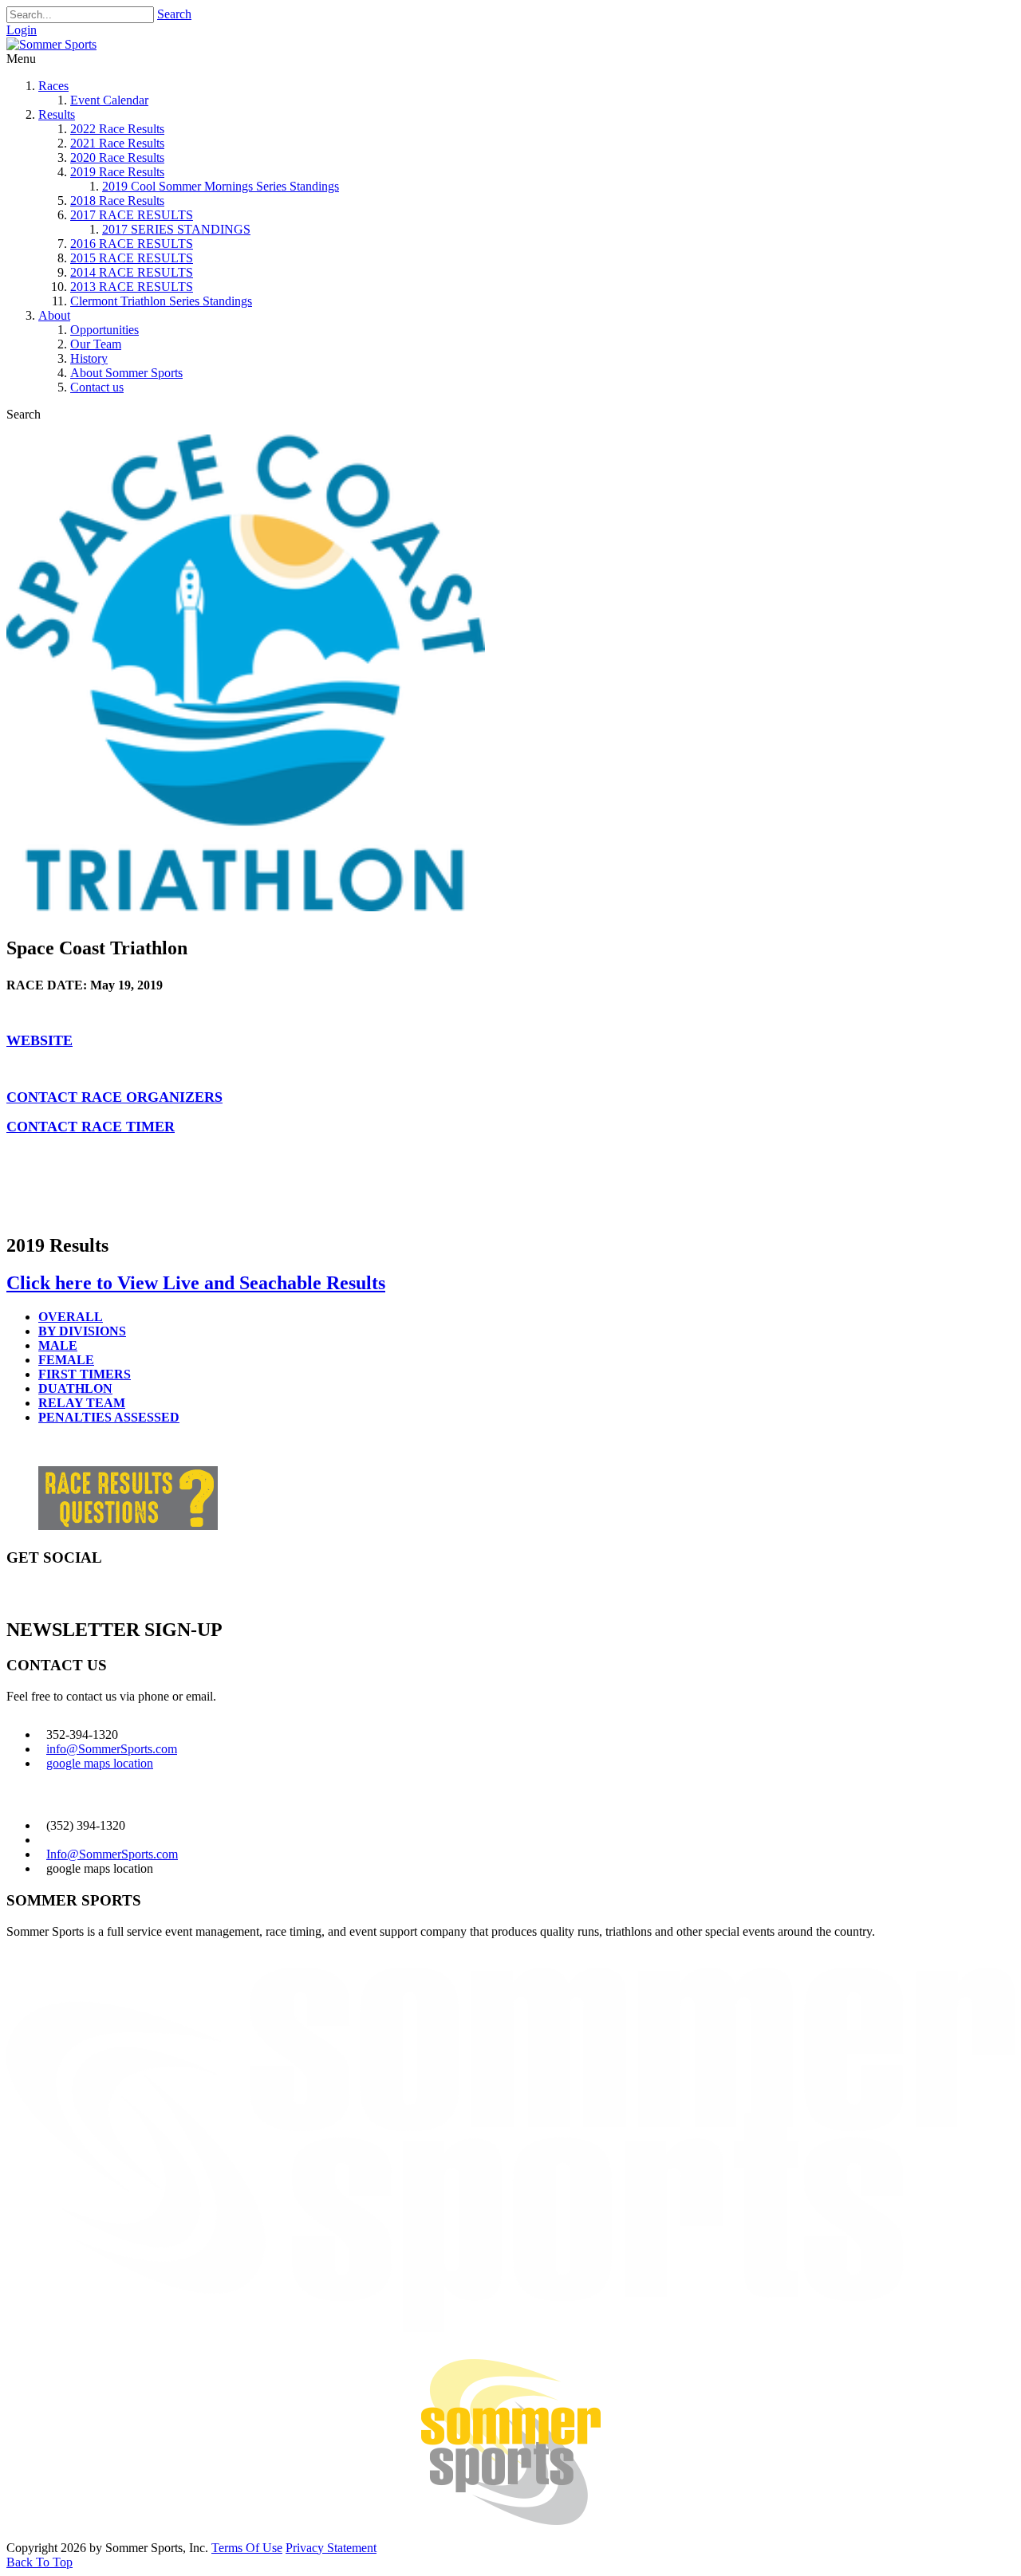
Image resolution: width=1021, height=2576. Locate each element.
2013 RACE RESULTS (132, 287)
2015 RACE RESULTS (132, 258)
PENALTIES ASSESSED (109, 1417)
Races (53, 86)
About (54, 315)
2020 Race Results (117, 157)
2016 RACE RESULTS (132, 244)
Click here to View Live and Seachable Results (196, 1283)
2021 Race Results (117, 143)
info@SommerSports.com (112, 1749)
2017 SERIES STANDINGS (176, 229)
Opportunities (104, 330)
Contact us (97, 387)
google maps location (100, 1763)
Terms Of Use (247, 2548)
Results (57, 114)
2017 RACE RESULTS (132, 215)
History (89, 358)
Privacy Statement (331, 2548)
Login (22, 30)
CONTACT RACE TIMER (91, 1127)
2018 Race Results (117, 201)
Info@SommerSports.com (112, 1854)
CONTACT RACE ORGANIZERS (114, 1097)
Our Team (96, 344)
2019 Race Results (117, 172)
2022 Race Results (117, 129)
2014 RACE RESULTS (132, 272)
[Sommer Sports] (51, 44)
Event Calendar (109, 100)
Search (174, 14)
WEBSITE (39, 1040)
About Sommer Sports (126, 373)
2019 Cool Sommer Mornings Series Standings (221, 186)
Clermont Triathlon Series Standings (161, 301)
